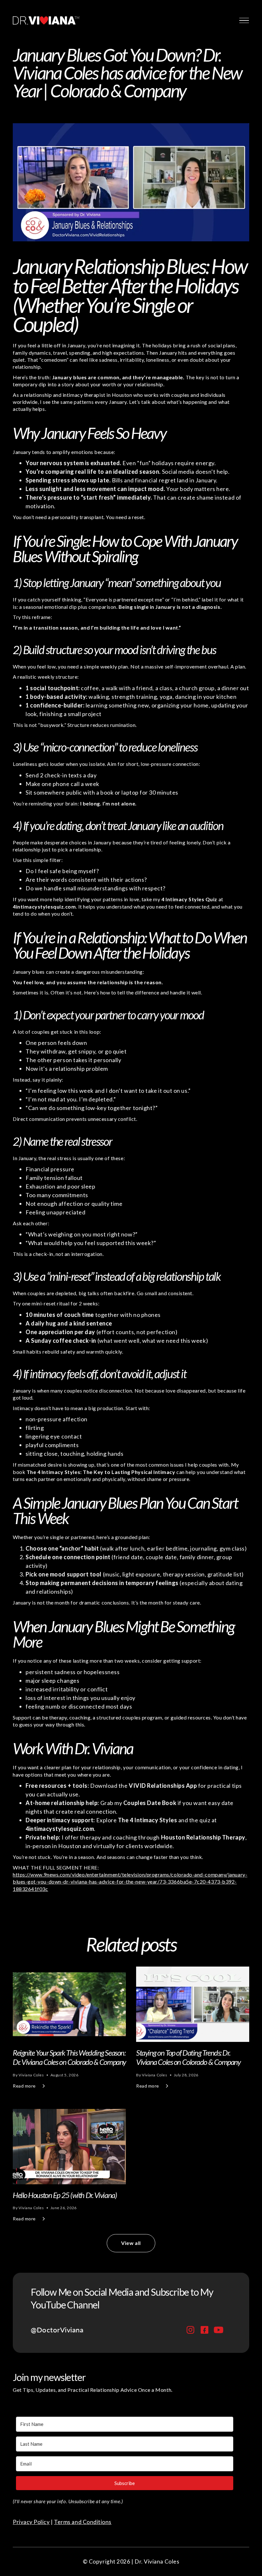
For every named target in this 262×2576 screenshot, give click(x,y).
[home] (46, 20)
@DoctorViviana (57, 2330)
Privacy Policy (31, 2522)
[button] (243, 20)
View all (131, 2243)
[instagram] (190, 2330)
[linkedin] (204, 2330)
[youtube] (219, 2330)
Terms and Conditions (83, 2522)
